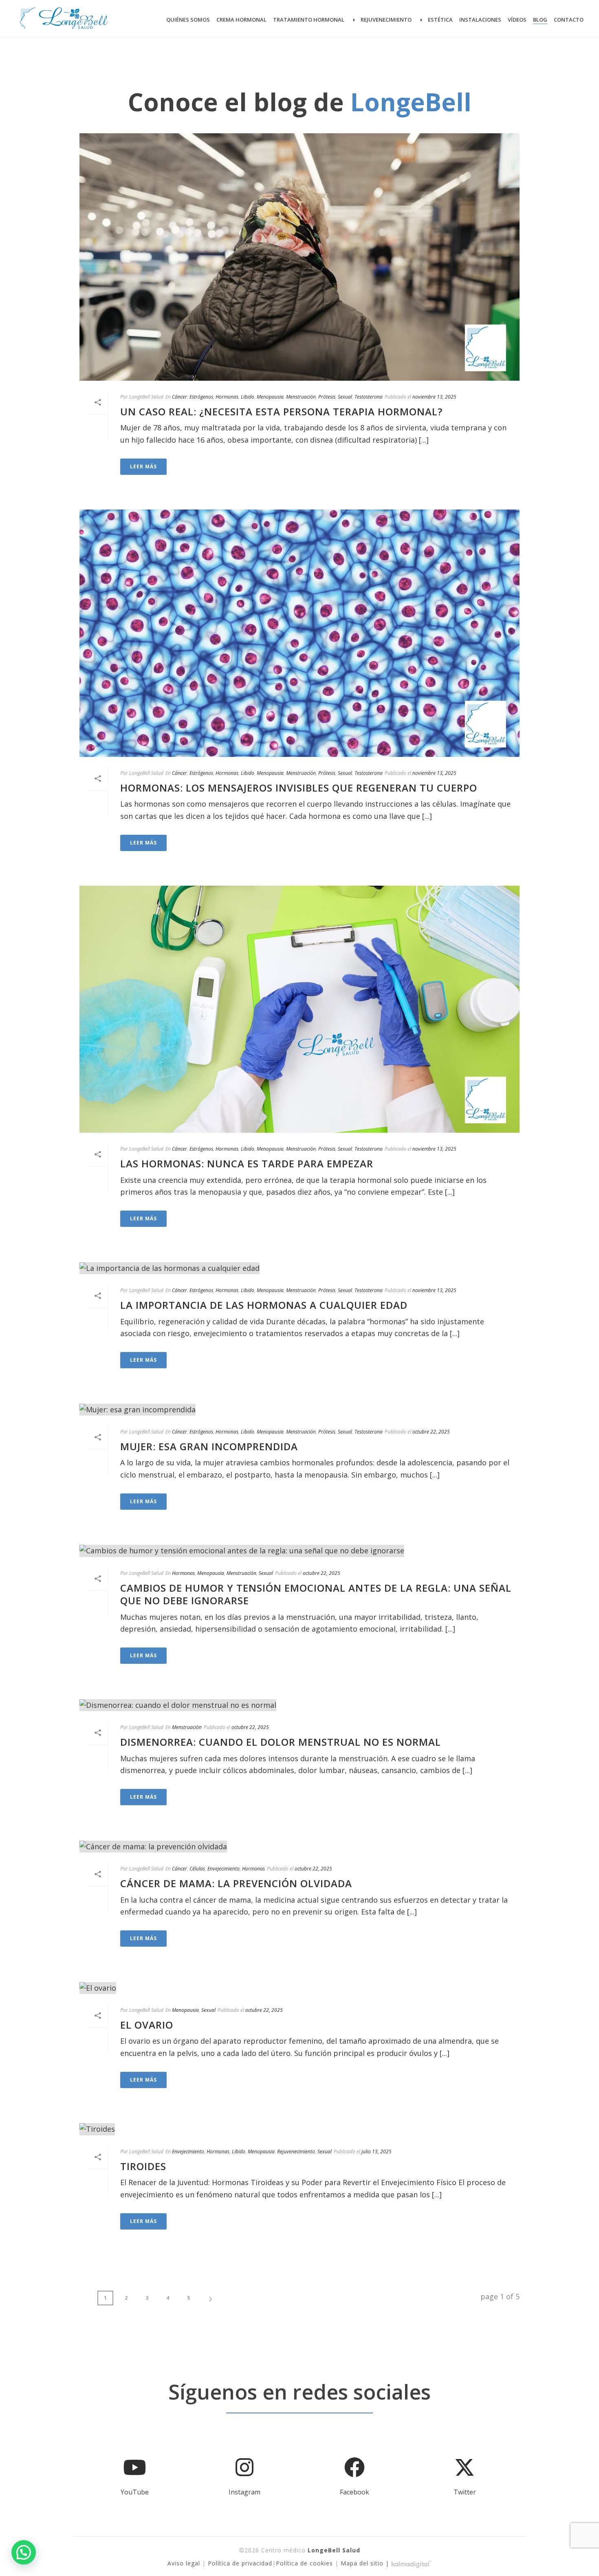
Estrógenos (201, 397)
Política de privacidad (240, 2563)
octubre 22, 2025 (431, 1432)
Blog (540, 20)
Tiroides (143, 2166)
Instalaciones (480, 20)
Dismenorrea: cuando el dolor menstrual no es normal (281, 1742)
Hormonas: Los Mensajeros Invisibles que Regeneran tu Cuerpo (299, 788)
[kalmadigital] (412, 2563)
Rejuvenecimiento (386, 20)
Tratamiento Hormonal (309, 20)
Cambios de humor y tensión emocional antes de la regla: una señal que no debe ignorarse (316, 1594)
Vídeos (517, 20)
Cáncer (179, 397)
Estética (440, 20)
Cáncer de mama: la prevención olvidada (236, 1883)
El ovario (147, 2025)
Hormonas (227, 397)
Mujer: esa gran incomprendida (209, 1446)
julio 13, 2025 (377, 2151)
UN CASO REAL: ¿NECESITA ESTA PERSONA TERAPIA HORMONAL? (281, 411)
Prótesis (327, 397)
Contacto (569, 20)
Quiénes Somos (188, 20)
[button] (24, 2552)
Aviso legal (184, 2563)
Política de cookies (304, 2563)
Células (197, 1869)
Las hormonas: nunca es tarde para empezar (247, 1163)
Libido (248, 397)
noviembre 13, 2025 (434, 397)
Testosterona (369, 397)
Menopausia (270, 397)
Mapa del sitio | (366, 2563)
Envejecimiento (224, 1869)
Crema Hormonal (241, 20)
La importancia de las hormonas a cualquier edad (264, 1305)
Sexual (345, 397)
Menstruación (301, 397)
